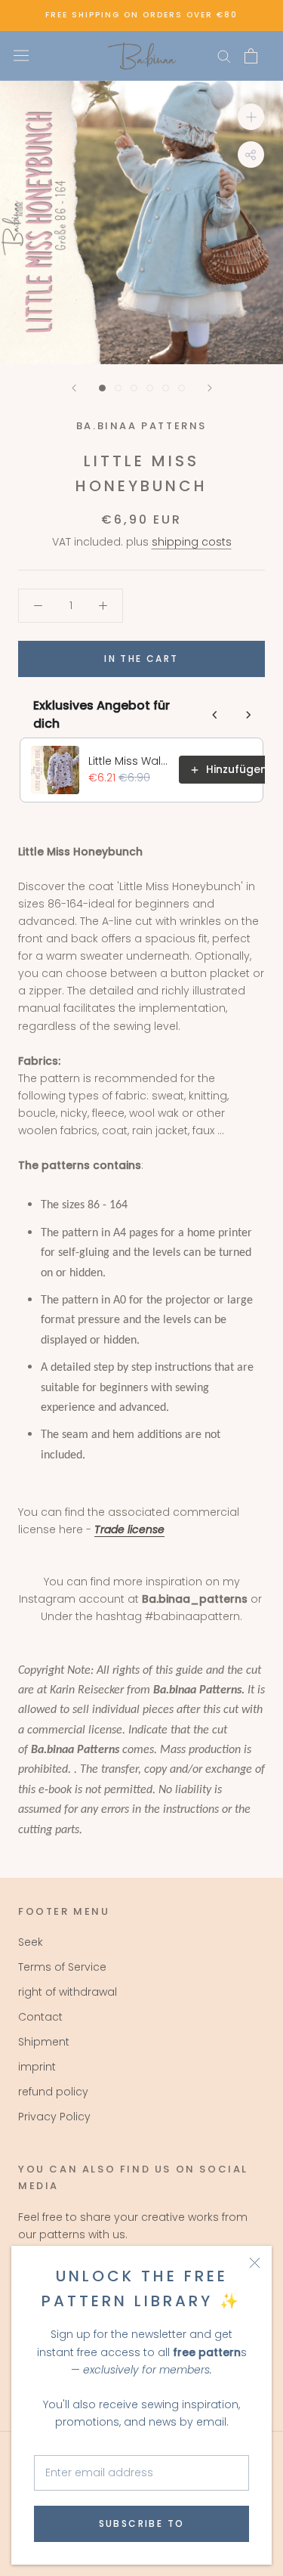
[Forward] (210, 388)
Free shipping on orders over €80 (141, 15)
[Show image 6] (181, 388)
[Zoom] (251, 116)
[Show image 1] (102, 388)
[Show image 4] (150, 388)
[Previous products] (215, 715)
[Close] (255, 2263)
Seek (31, 1942)
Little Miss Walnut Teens (129, 761)
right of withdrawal (68, 1992)
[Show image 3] (134, 388)
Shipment (44, 2042)
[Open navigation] (21, 56)
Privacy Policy (54, 2117)
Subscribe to (142, 2523)
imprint (37, 2067)
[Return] (74, 388)
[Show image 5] (166, 388)
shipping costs (192, 542)
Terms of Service (62, 1967)
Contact (40, 2017)
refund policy (53, 2092)
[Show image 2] (118, 388)
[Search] (224, 56)
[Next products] (248, 715)
